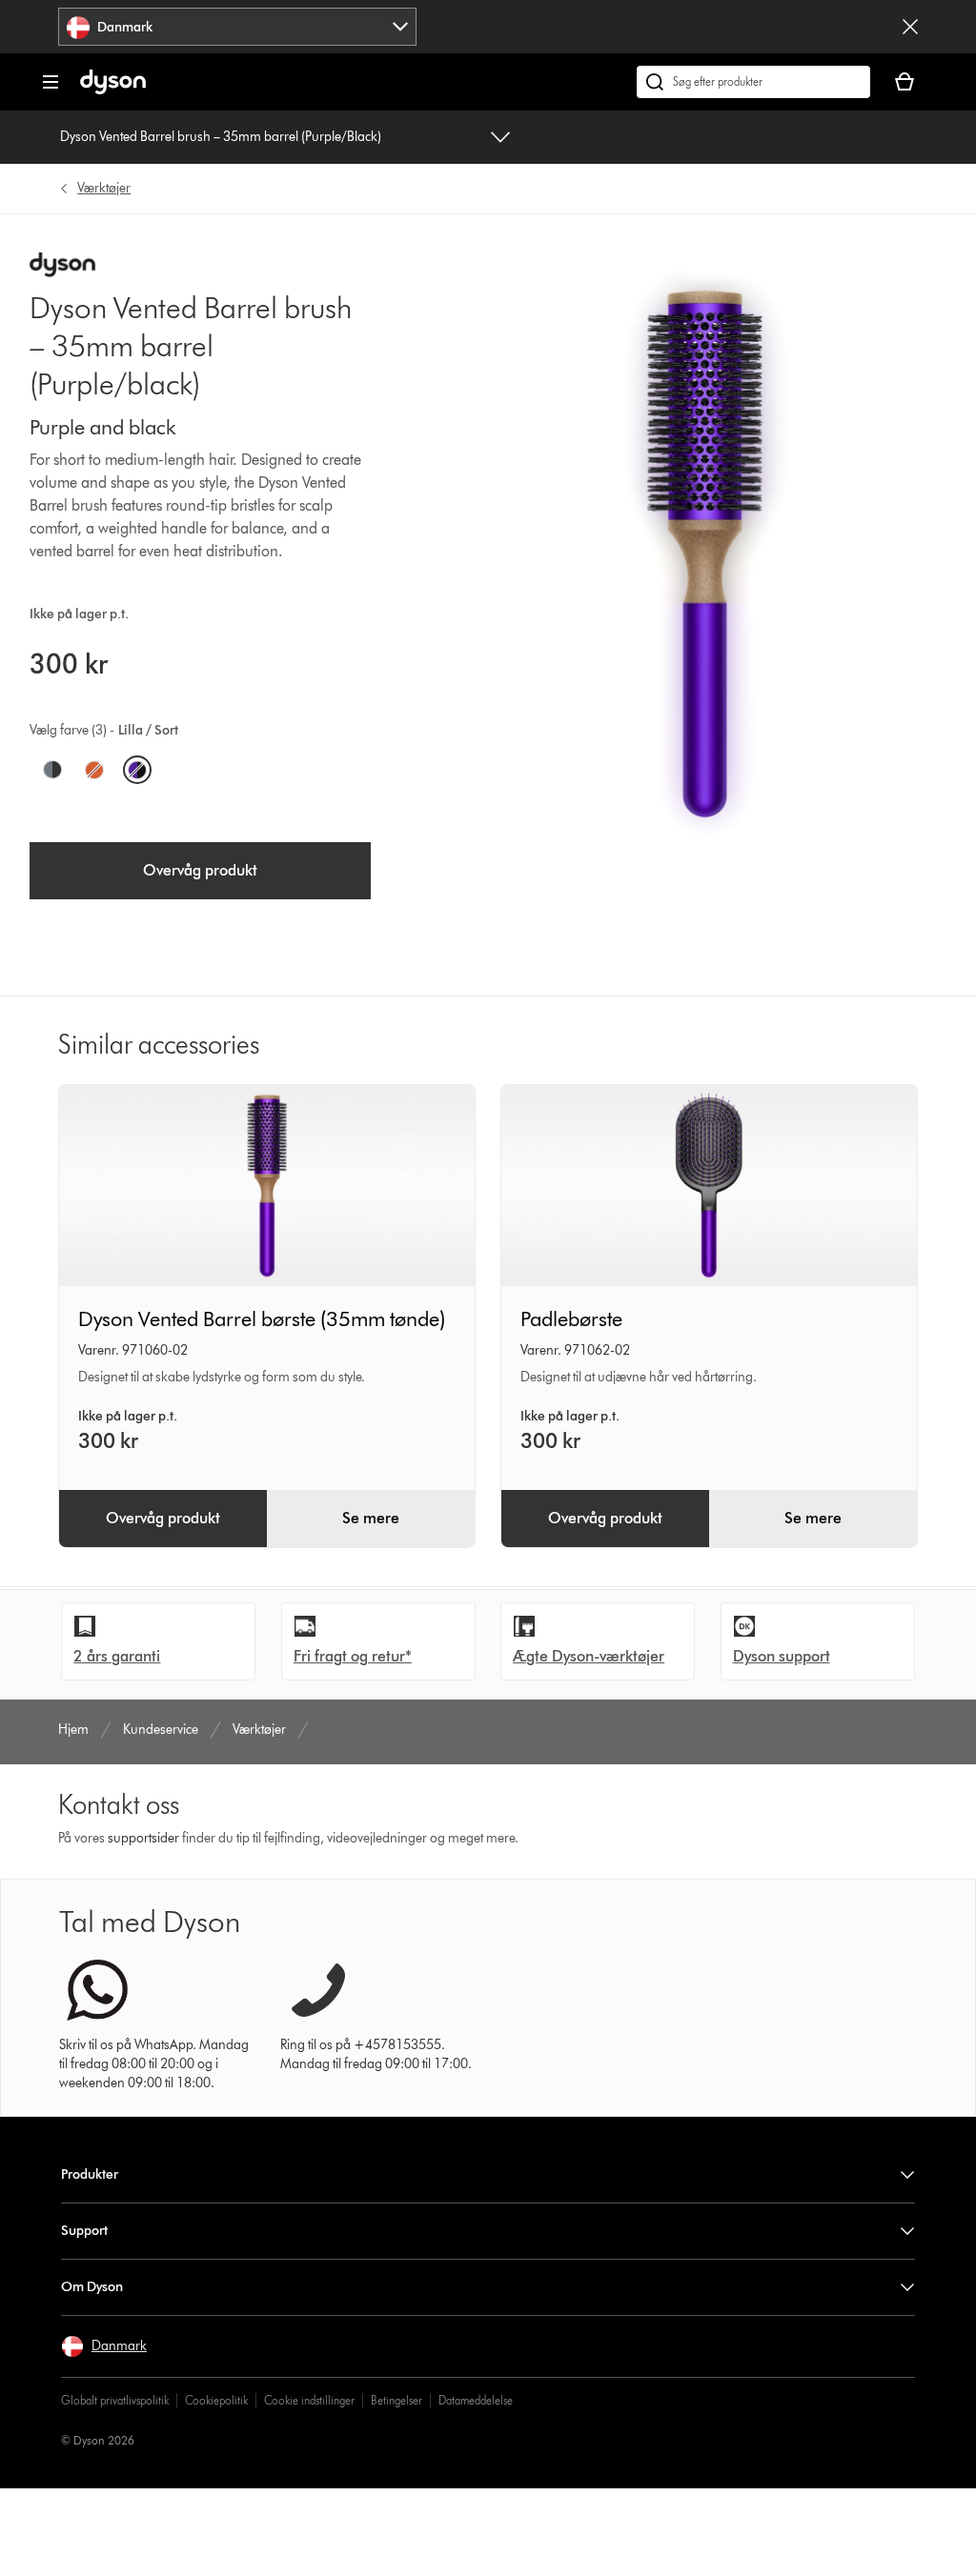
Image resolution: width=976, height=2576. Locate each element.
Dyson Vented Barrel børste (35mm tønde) (262, 1319)
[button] (104, 2346)
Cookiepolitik (216, 2400)
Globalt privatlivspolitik (115, 2400)
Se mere (371, 1518)
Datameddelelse (476, 2400)
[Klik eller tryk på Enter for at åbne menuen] (51, 82)
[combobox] (237, 27)
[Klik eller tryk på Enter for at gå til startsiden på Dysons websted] (113, 90)
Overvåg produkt (200, 870)
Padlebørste (571, 1319)
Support (84, 2231)
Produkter (90, 2174)
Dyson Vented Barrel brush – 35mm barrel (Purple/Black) (221, 137)
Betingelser (396, 2400)
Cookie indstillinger (309, 2400)
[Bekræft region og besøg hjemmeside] (910, 27)
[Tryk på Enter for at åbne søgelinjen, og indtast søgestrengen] (753, 82)
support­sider (143, 1838)
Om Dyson (92, 2287)
